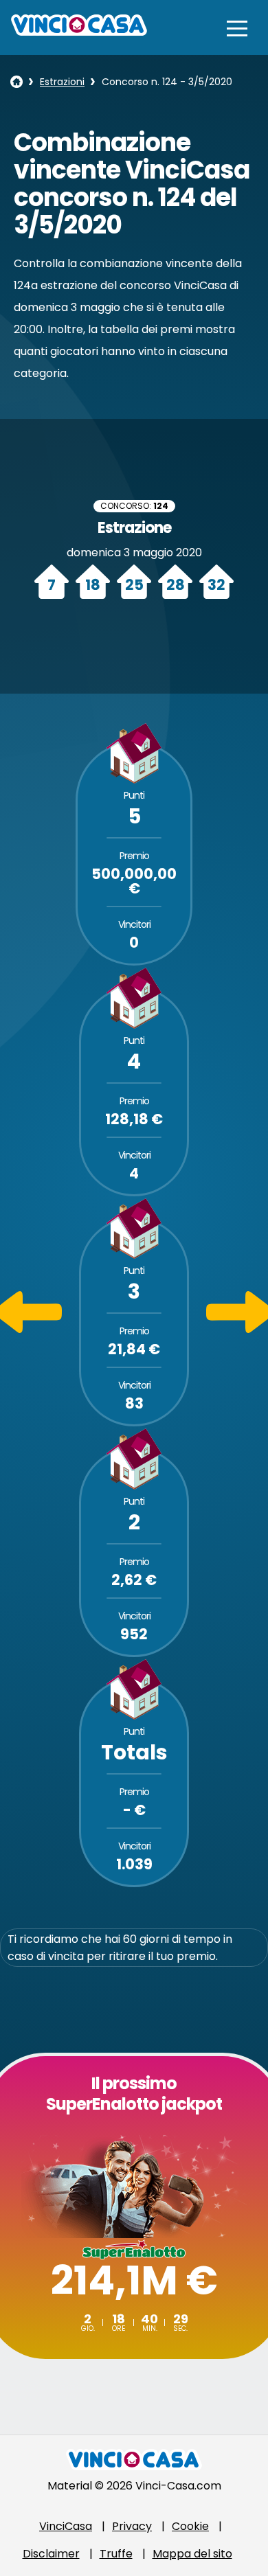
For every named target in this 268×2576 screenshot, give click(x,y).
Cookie (190, 2526)
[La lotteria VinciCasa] (16, 82)
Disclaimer (51, 2554)
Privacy (132, 2526)
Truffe (116, 2554)
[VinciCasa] (79, 32)
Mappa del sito (192, 2554)
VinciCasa (66, 2526)
